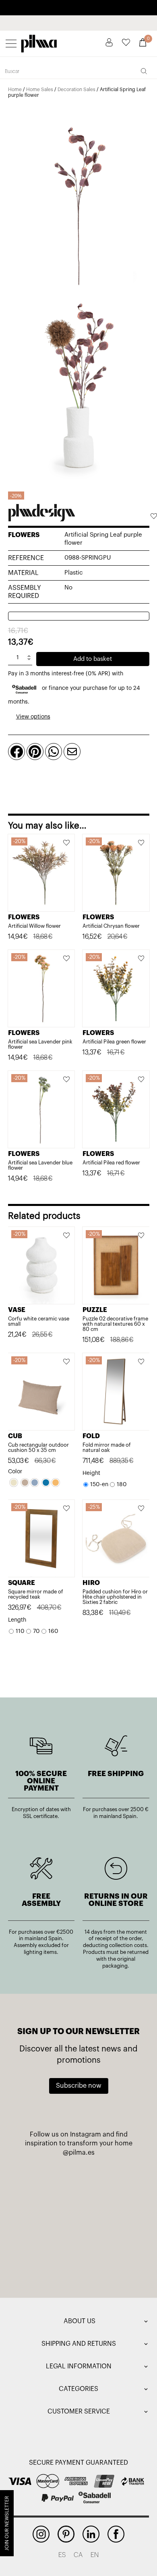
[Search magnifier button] (144, 71)
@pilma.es (79, 2153)
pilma (39, 42)
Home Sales (40, 90)
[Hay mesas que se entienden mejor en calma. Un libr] (111, 2223)
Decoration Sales (76, 90)
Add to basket (93, 659)
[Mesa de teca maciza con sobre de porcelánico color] (46, 2261)
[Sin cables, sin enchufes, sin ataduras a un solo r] (46, 2186)
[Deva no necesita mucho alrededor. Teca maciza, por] (46, 2223)
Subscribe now (79, 2086)
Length (17, 1620)
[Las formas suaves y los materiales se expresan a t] (111, 2186)
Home (15, 90)
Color (15, 1472)
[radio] (14, 1483)
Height (91, 1473)
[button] (153, 517)
